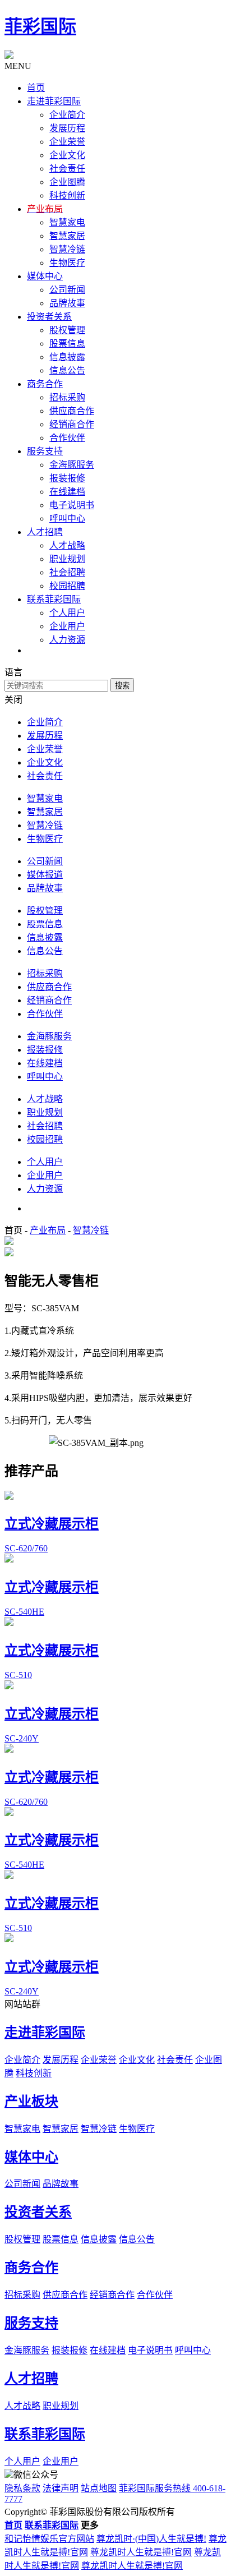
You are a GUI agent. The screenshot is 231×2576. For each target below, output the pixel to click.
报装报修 (67, 478)
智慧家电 (67, 222)
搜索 (122, 686)
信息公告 (67, 370)
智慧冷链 (67, 249)
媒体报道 (45, 875)
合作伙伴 (67, 438)
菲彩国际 (40, 26)
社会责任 (67, 169)
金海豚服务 (72, 465)
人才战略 (67, 545)
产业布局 (48, 1230)
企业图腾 (67, 182)
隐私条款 (22, 2488)
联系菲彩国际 (45, 2434)
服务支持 (31, 2323)
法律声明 (61, 2488)
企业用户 (67, 626)
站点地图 (99, 2488)
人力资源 (67, 640)
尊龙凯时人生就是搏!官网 (141, 2552)
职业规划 (67, 559)
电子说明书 (72, 505)
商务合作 (31, 2268)
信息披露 (67, 357)
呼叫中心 (67, 519)
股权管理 (67, 330)
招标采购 (67, 397)
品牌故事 (67, 303)
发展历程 (67, 128)
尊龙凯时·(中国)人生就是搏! (151, 2539)
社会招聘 (67, 572)
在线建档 (67, 492)
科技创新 (67, 195)
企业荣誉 (67, 142)
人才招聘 (31, 2379)
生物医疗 (67, 263)
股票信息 (67, 344)
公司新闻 (67, 290)
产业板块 (31, 2102)
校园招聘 (67, 586)
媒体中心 (31, 2157)
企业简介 (67, 115)
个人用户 (67, 613)
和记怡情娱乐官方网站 (49, 2539)
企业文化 (67, 155)
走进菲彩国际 (45, 2033)
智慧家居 (67, 236)
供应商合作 (72, 411)
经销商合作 (72, 424)
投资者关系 (38, 2212)
